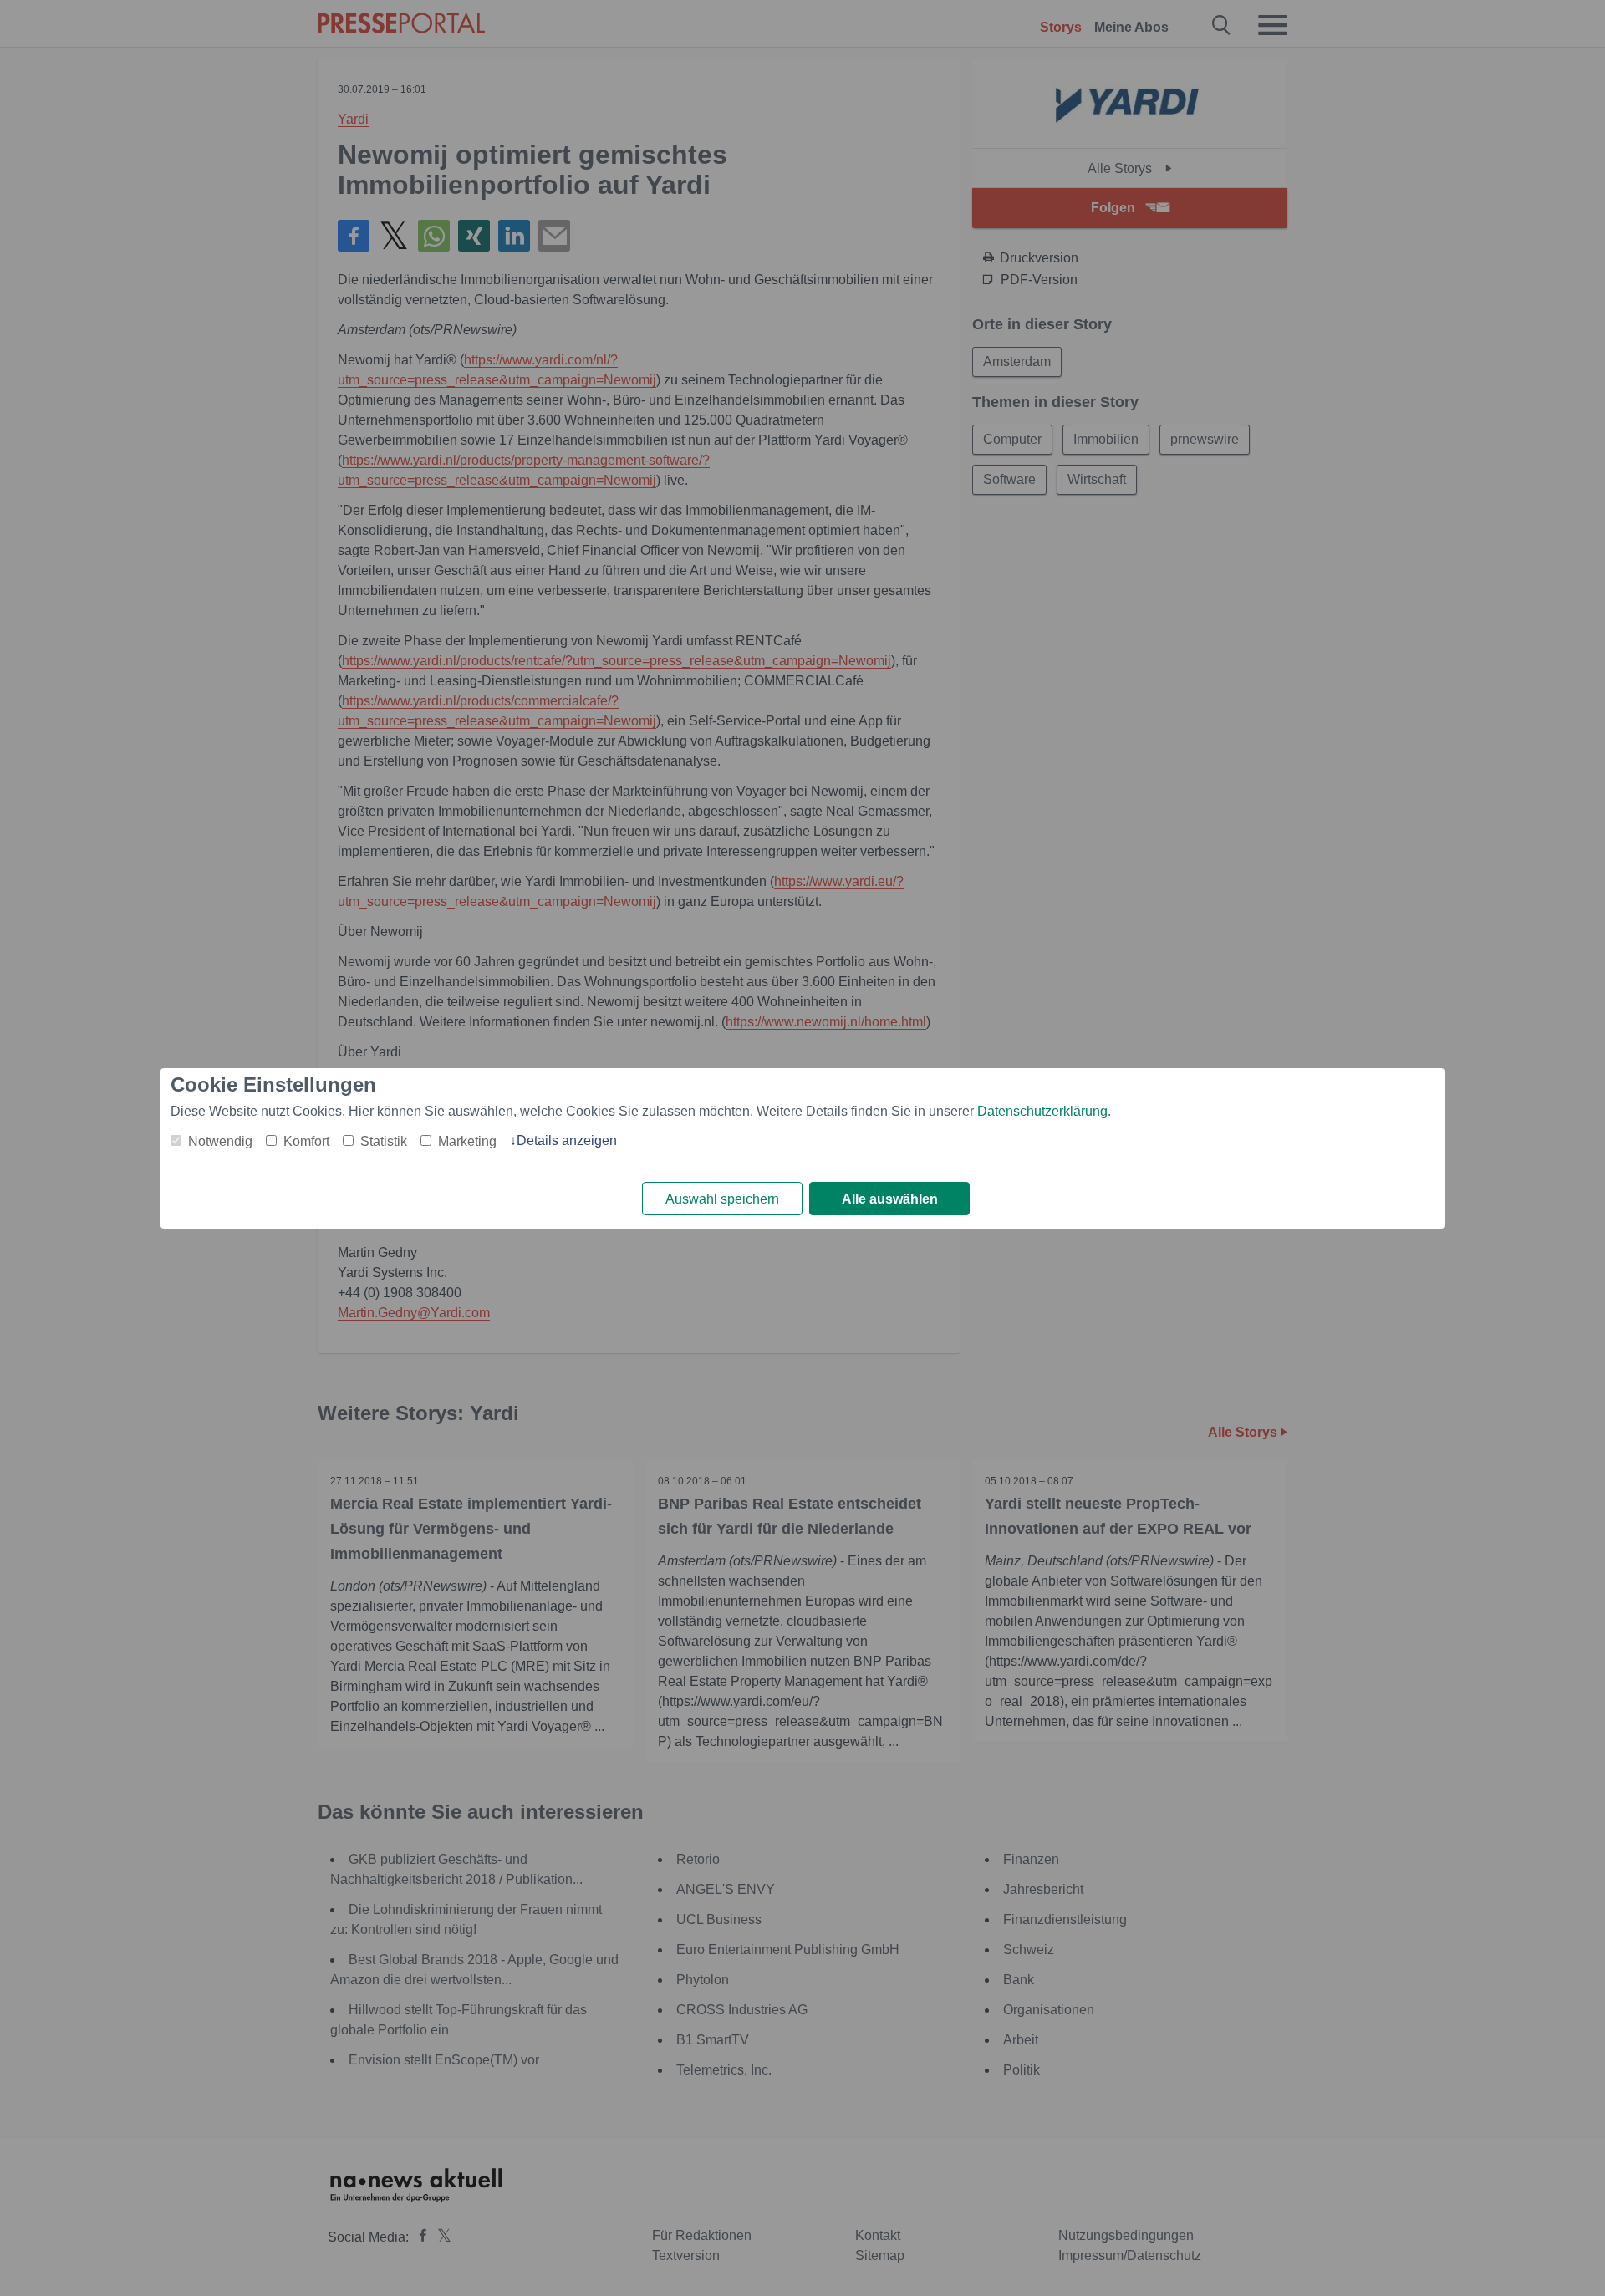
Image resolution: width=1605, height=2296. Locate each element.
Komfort (306, 1141)
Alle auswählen (890, 1199)
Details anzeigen (567, 1140)
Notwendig (220, 1141)
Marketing (467, 1141)
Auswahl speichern (722, 1199)
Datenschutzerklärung (1042, 1111)
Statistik (384, 1141)
